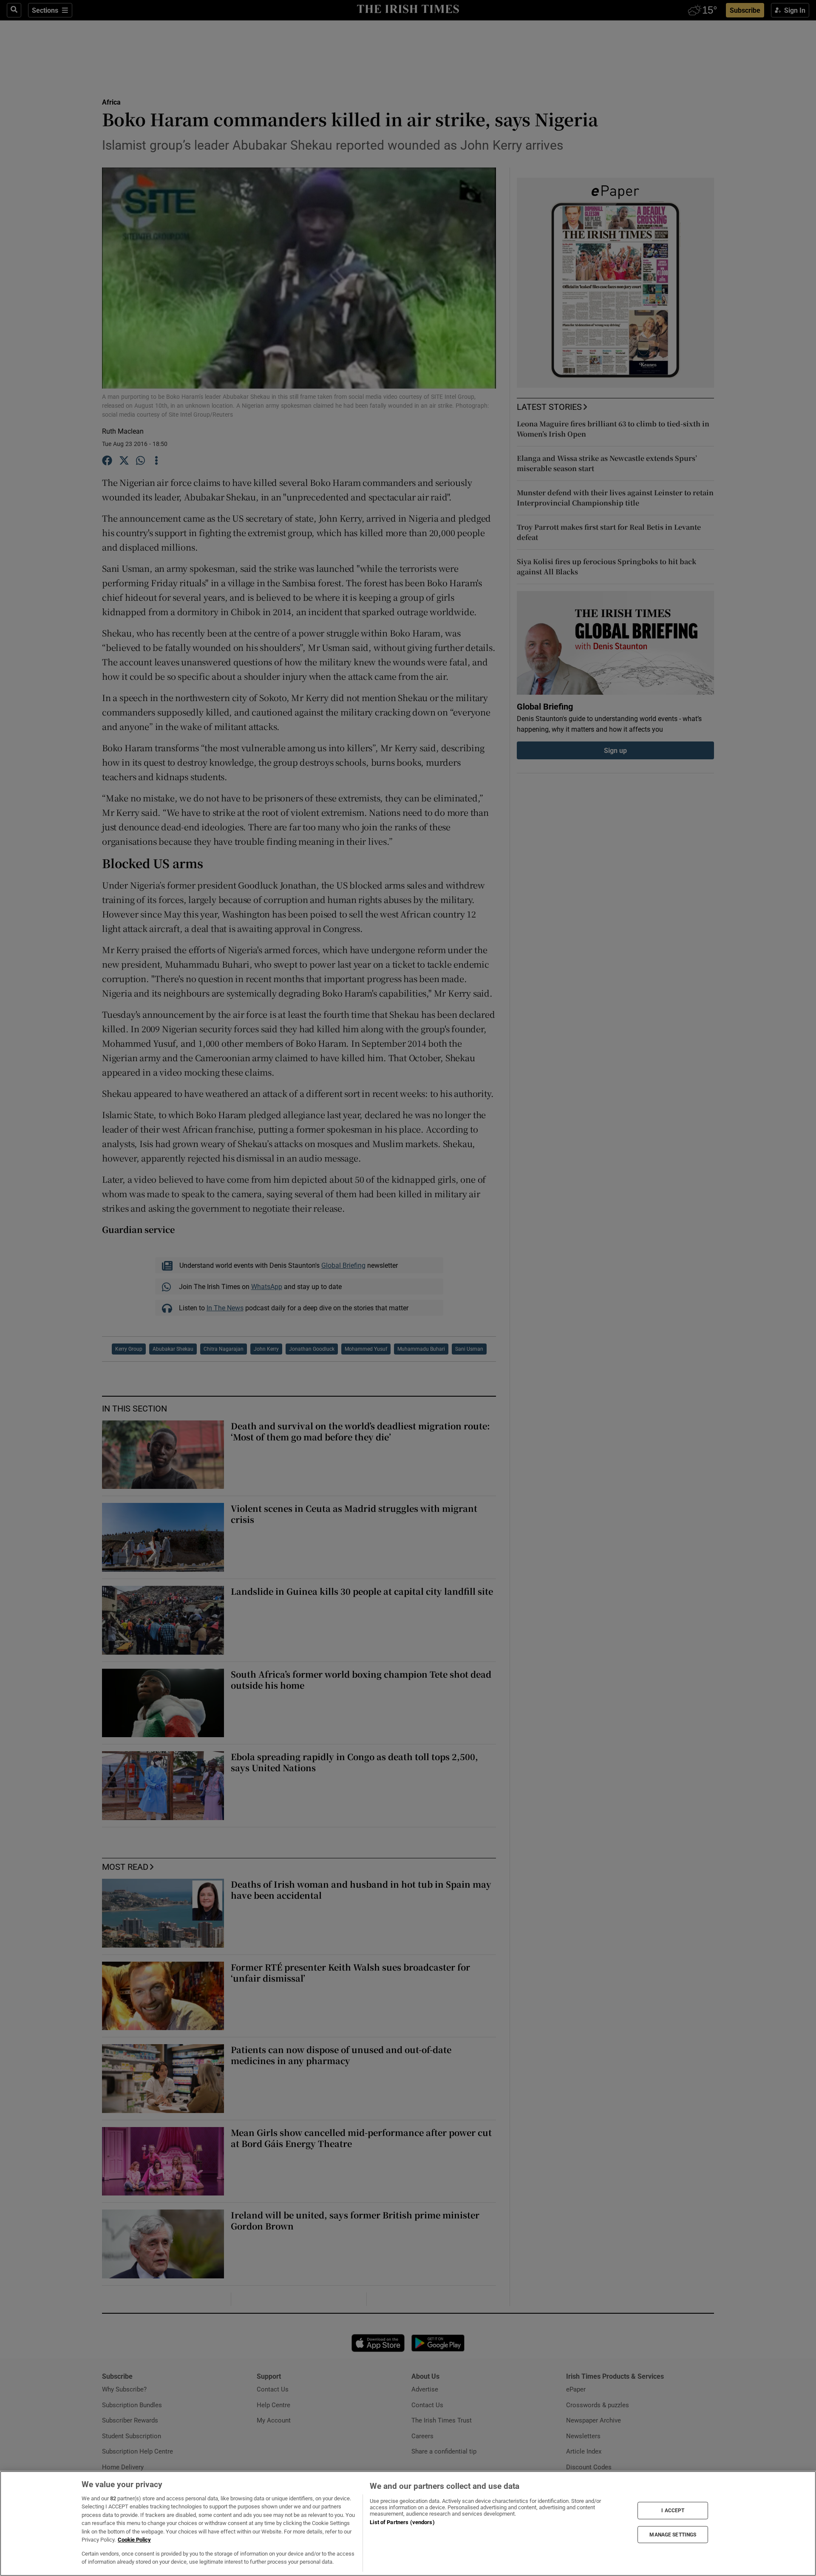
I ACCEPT (673, 2511)
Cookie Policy (134, 2540)
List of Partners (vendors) (402, 2522)
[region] (408, 2523)
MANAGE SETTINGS (673, 2534)
